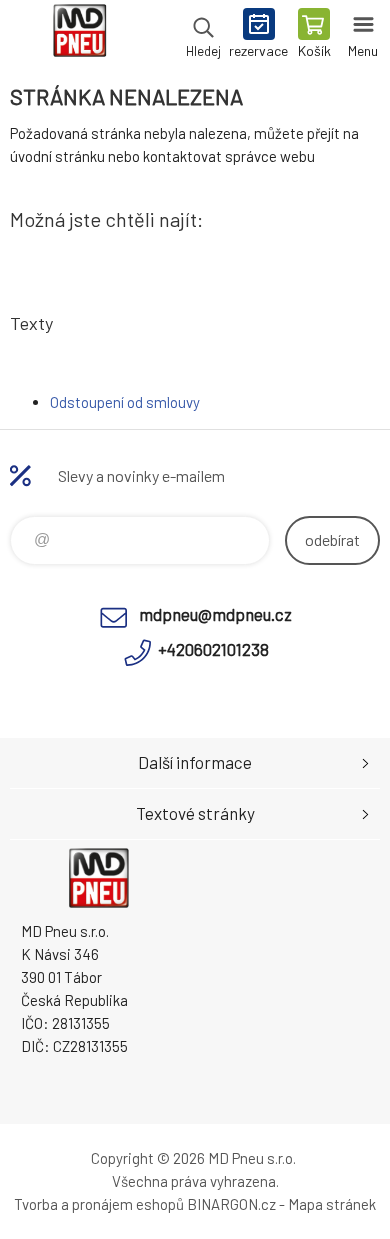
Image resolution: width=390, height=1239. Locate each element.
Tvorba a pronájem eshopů (99, 1204)
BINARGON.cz (231, 1204)
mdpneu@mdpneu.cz (215, 614)
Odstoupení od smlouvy (125, 402)
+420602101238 (213, 649)
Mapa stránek (332, 1204)
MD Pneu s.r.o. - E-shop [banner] (78, 35)
